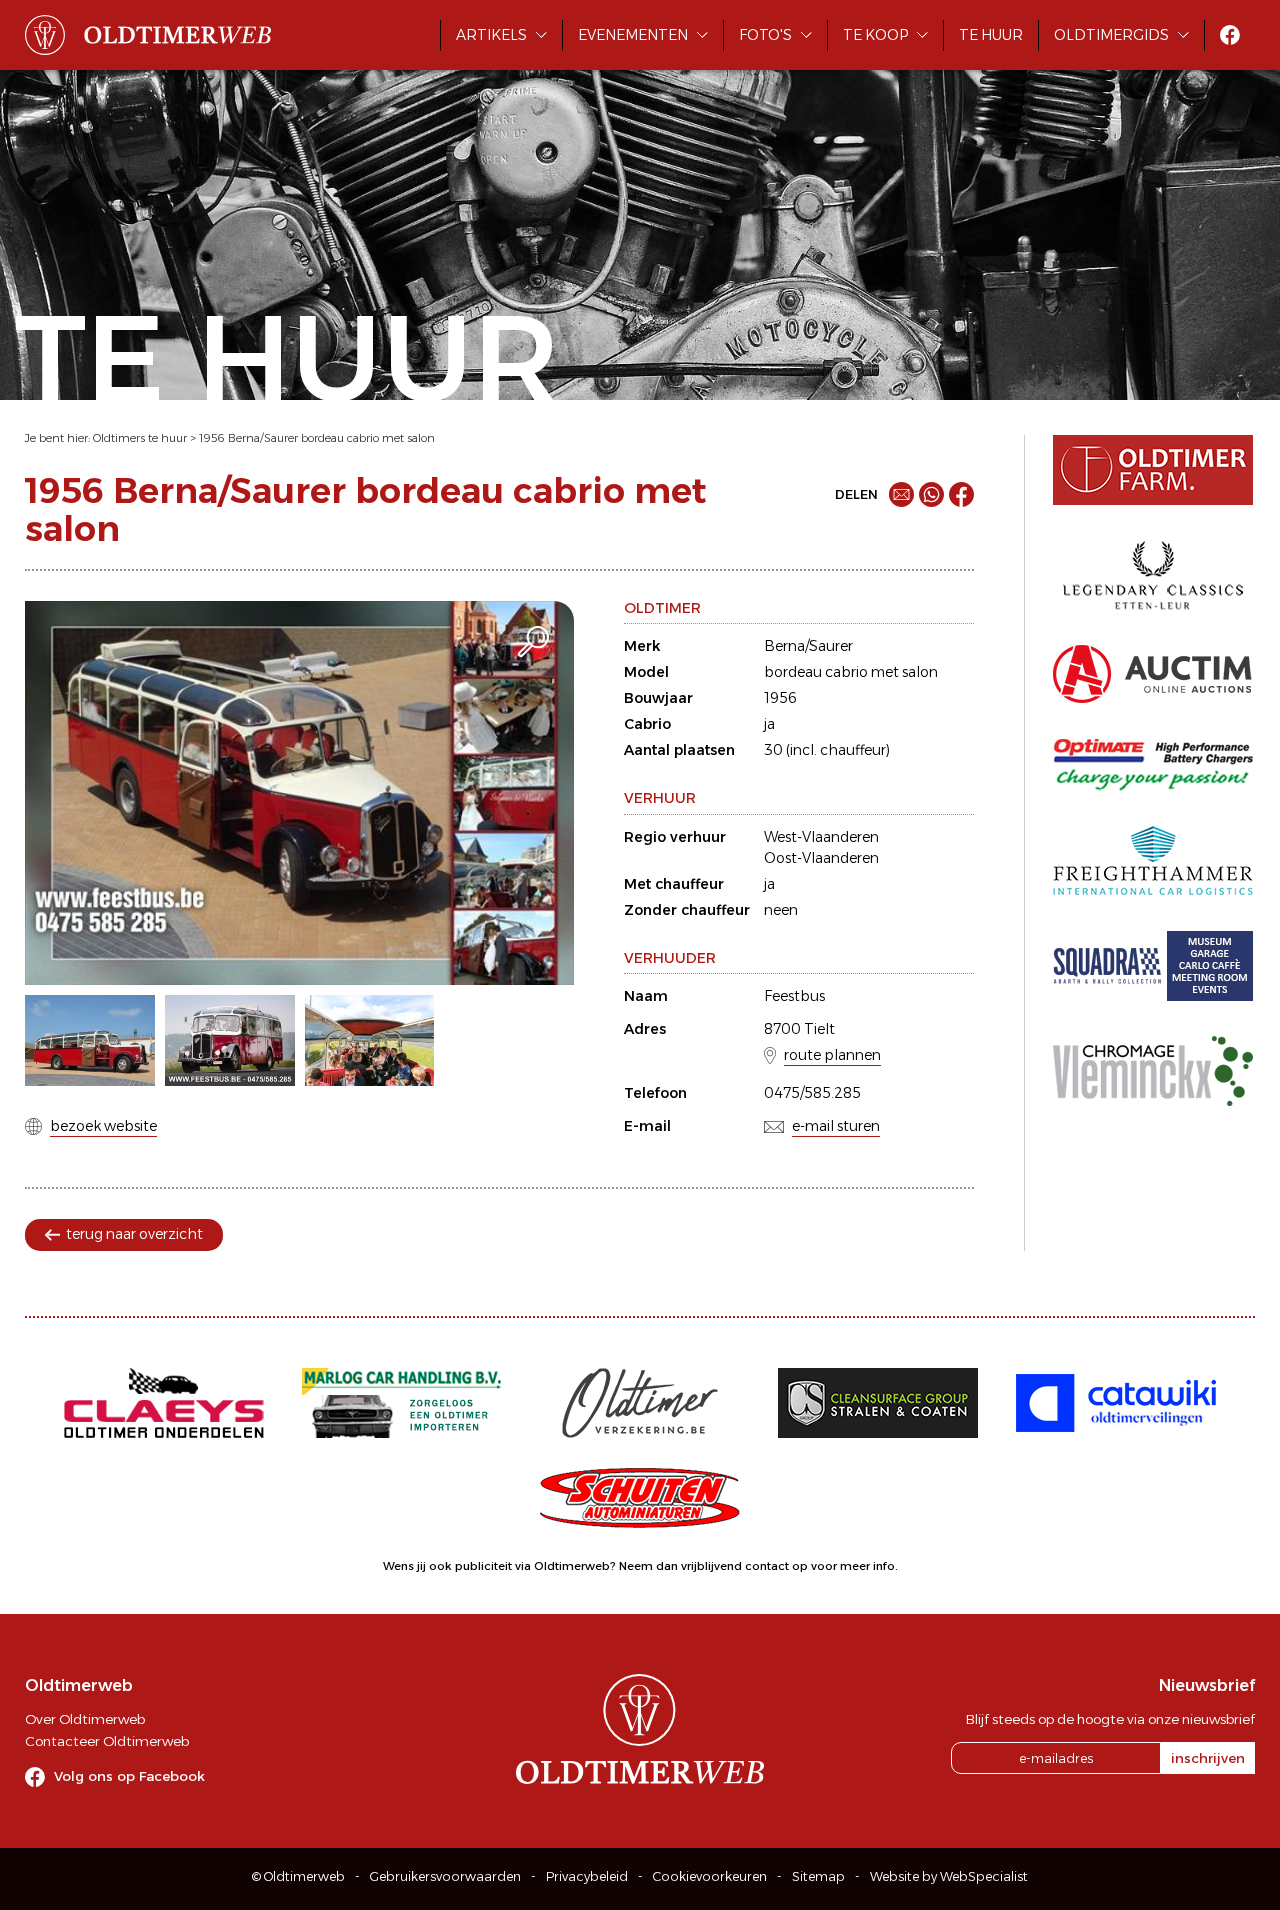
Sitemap (818, 1876)
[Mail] (901, 494)
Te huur (991, 35)
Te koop (875, 35)
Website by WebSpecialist (949, 1876)
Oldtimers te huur (140, 438)
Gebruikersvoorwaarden (445, 1876)
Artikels (491, 35)
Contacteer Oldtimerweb (107, 1741)
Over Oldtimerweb (85, 1719)
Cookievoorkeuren (710, 1876)
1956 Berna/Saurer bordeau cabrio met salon (317, 438)
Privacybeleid (587, 1876)
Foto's (765, 35)
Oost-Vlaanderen (821, 858)
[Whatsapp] (931, 494)
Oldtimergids (1111, 35)
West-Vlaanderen (821, 837)
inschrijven (1208, 1758)
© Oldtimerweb (298, 1876)
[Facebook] (961, 494)
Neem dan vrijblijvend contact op (713, 1566)
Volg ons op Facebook (129, 1776)
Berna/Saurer (808, 646)
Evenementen (633, 35)
